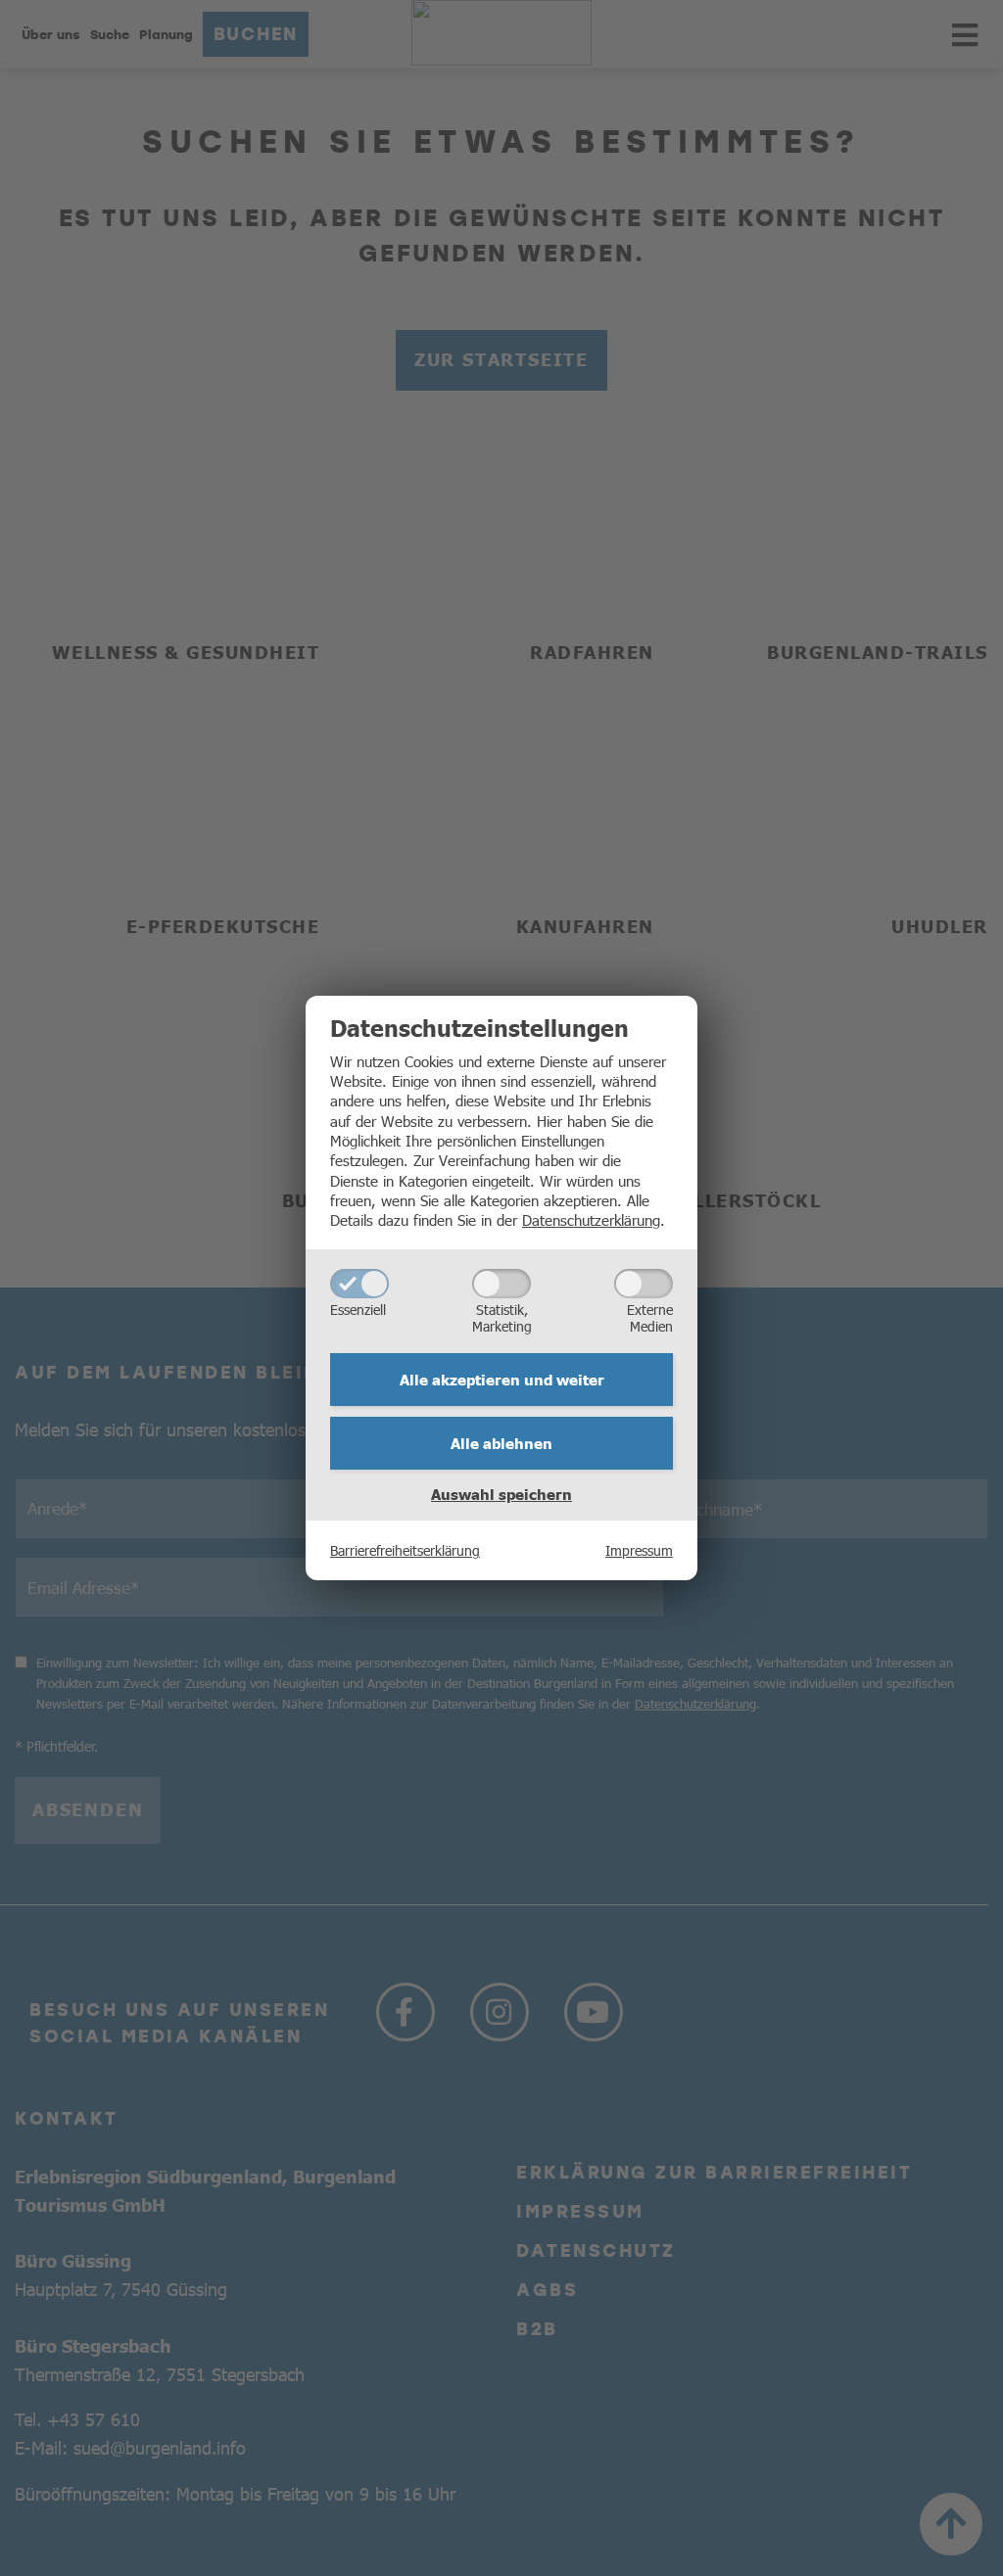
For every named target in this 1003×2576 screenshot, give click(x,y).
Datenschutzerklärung (591, 1219)
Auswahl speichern (501, 1494)
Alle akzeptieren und (502, 1380)
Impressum (639, 1550)
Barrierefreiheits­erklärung (405, 1550)
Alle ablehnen (501, 1443)
